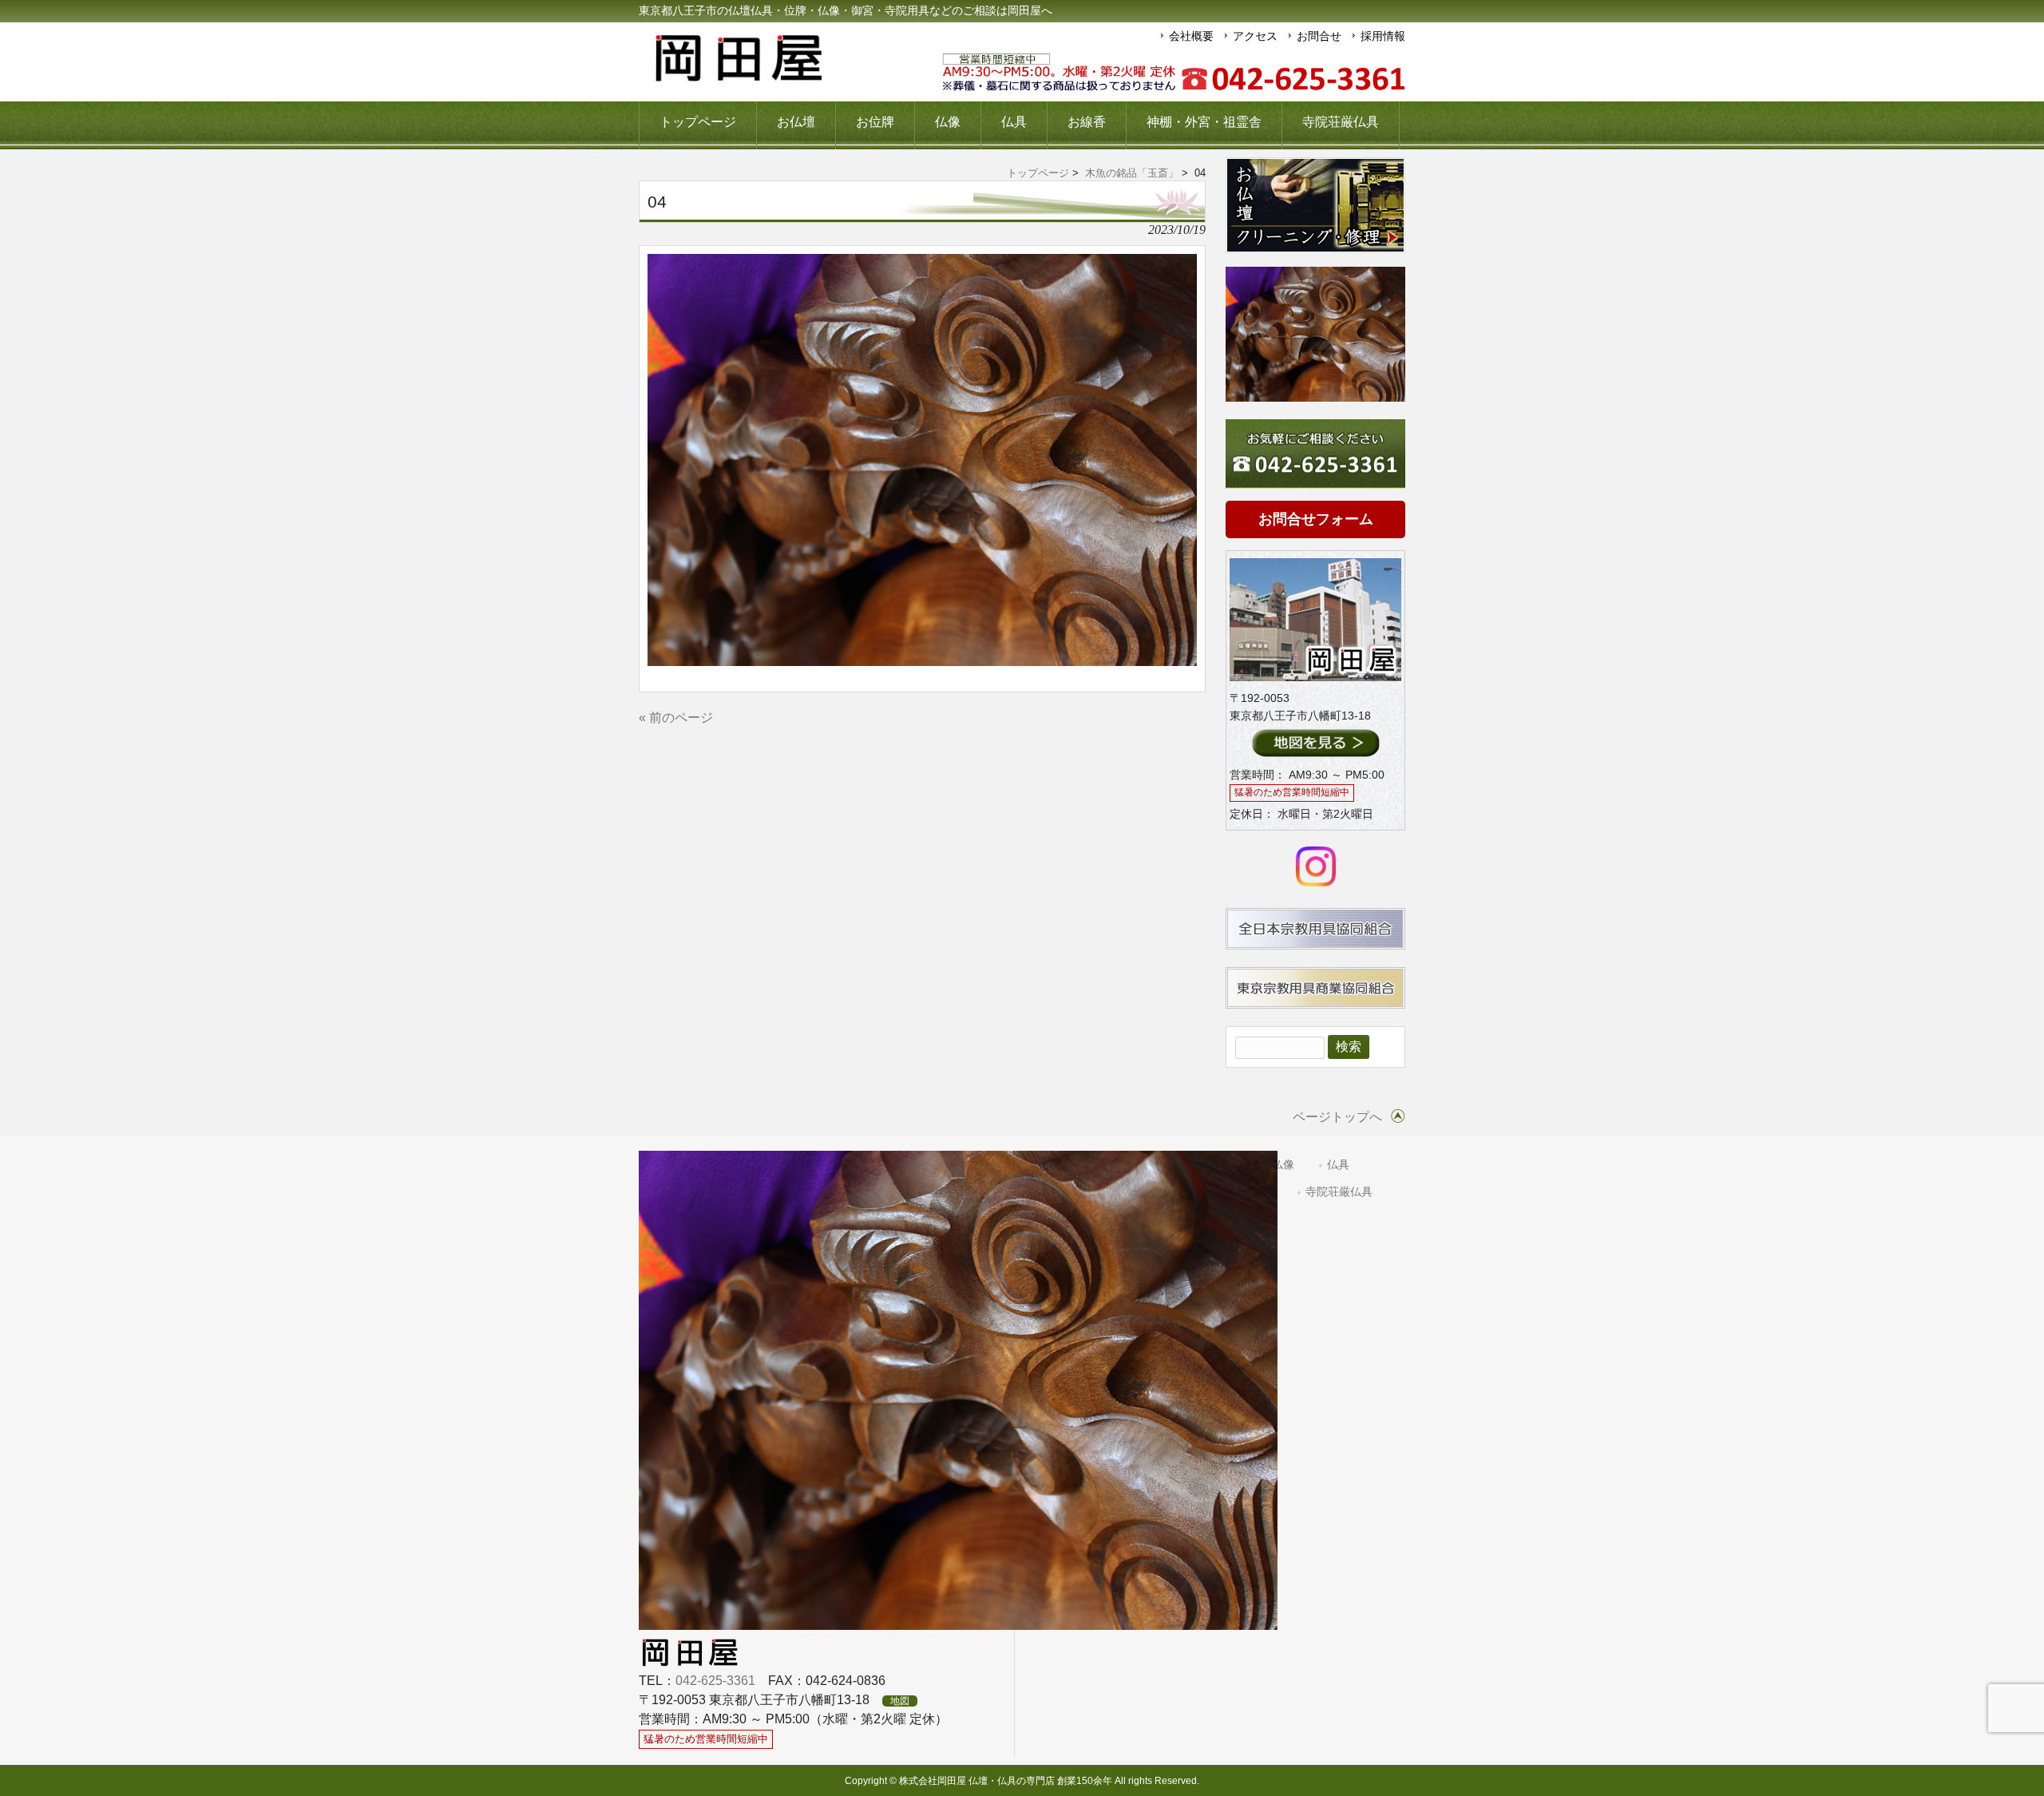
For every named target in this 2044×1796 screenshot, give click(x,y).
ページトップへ (1337, 1117)
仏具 (1338, 1165)
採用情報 (1383, 36)
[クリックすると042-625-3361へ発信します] (1174, 73)
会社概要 (1191, 36)
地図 (900, 1701)
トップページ (1038, 173)
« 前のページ (676, 718)
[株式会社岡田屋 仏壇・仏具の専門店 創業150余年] (739, 75)
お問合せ (1319, 36)
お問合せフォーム (1316, 519)
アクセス (1255, 36)
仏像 (1283, 1165)
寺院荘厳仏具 (1339, 1192)
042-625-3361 (715, 1681)
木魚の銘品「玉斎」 (1132, 173)
